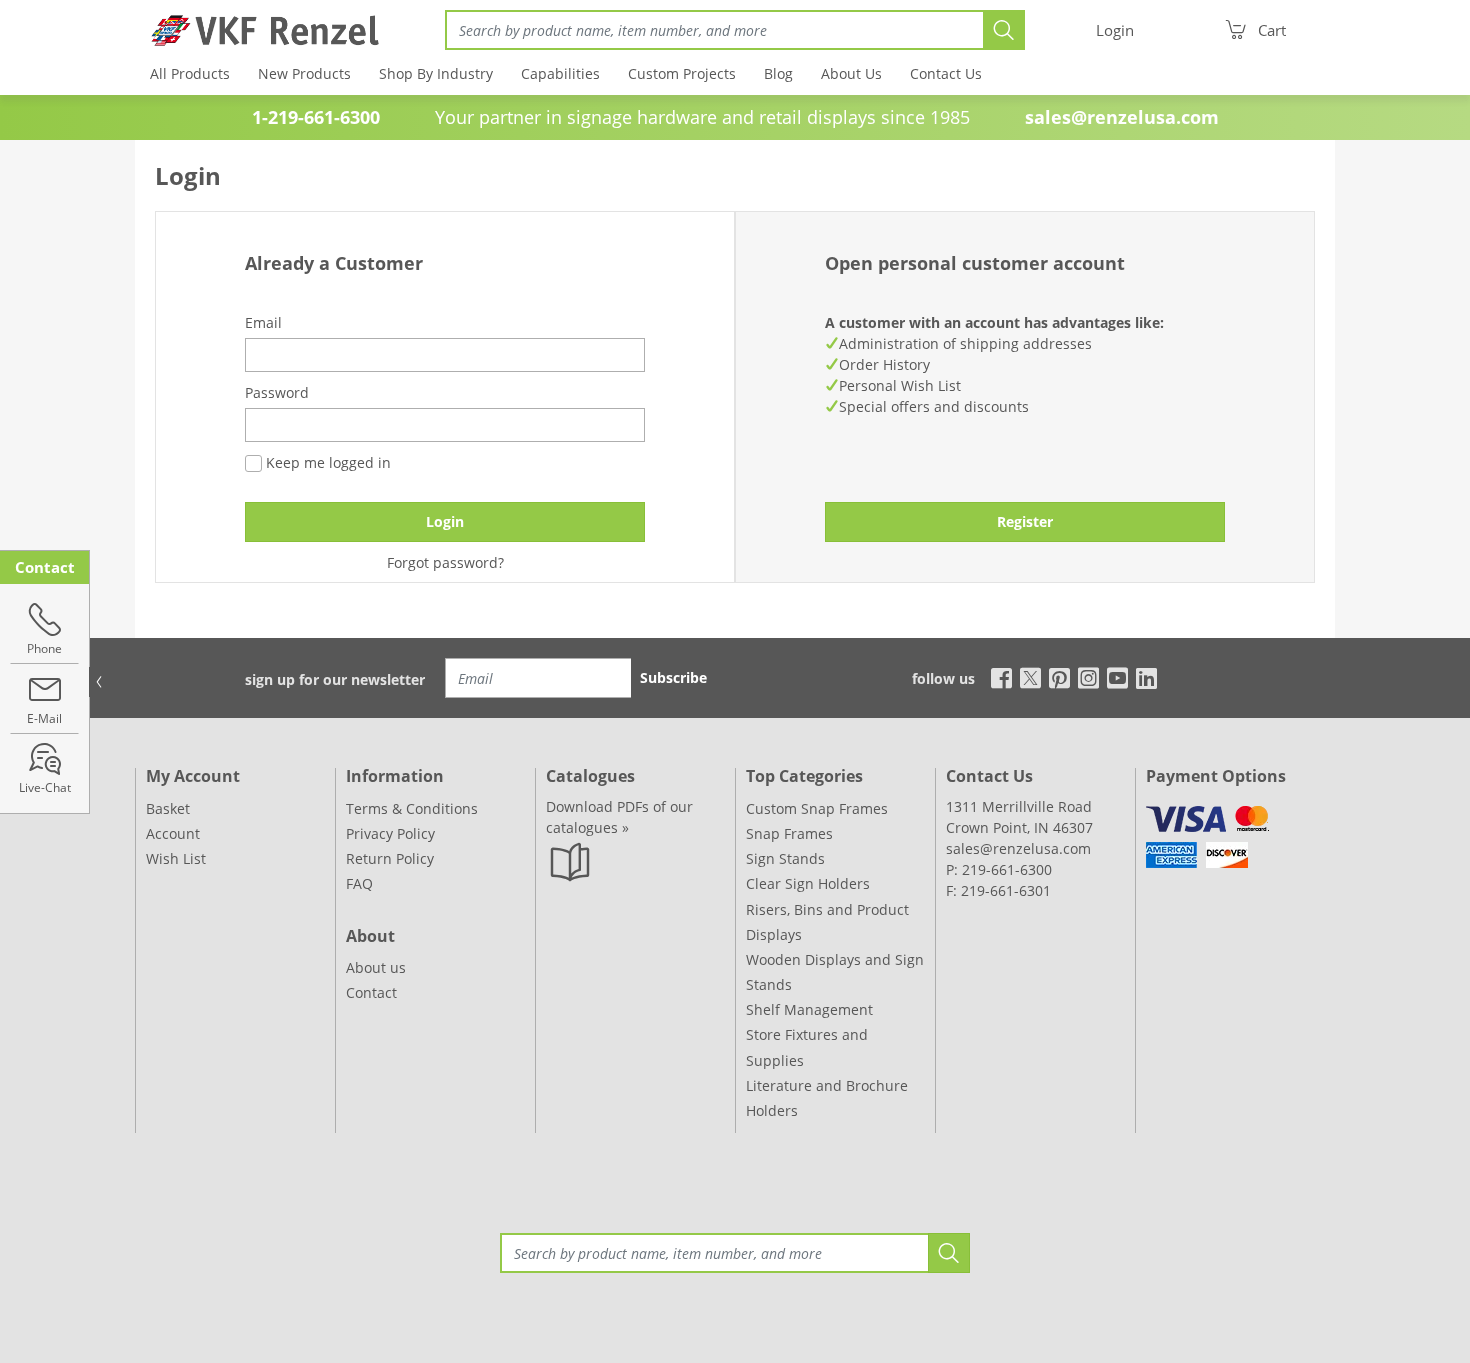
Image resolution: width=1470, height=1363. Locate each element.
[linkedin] (1146, 676)
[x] (1030, 676)
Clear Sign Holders (808, 883)
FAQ (359, 883)
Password (277, 392)
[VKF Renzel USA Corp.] (258, 30)
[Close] (99, 682)
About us (376, 967)
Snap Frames (789, 833)
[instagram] (1088, 676)
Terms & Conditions (412, 808)
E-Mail (44, 718)
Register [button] (1025, 521)
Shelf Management (809, 1009)
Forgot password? (445, 562)
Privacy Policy (390, 833)
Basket (168, 808)
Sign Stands (785, 858)
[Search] (1004, 30)
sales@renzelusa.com (1122, 117)
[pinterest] (1059, 676)
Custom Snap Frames (817, 808)
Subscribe (673, 677)
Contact (371, 992)
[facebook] (996, 676)
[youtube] (1117, 676)
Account (173, 833)
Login (445, 521)
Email (263, 322)
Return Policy (390, 858)
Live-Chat (45, 787)
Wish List (176, 858)
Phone (44, 648)
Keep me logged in (326, 462)
